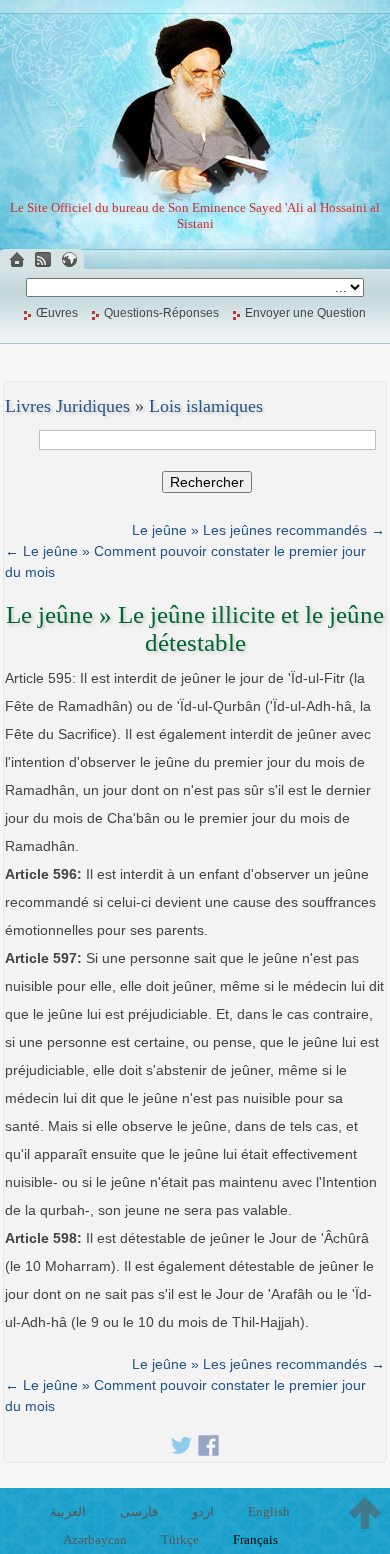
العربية (68, 1511)
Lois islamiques (206, 406)
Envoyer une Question (305, 313)
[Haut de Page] (365, 1513)
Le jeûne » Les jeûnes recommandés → (258, 530)
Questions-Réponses (161, 313)
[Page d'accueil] (17, 259)
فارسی (139, 1511)
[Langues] (69, 259)
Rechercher (207, 482)
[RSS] (43, 259)
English (269, 1511)
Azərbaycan (95, 1539)
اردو (203, 1511)
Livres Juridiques (67, 406)
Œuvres (57, 313)
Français (255, 1539)
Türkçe (180, 1539)
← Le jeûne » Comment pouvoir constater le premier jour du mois (185, 561)
